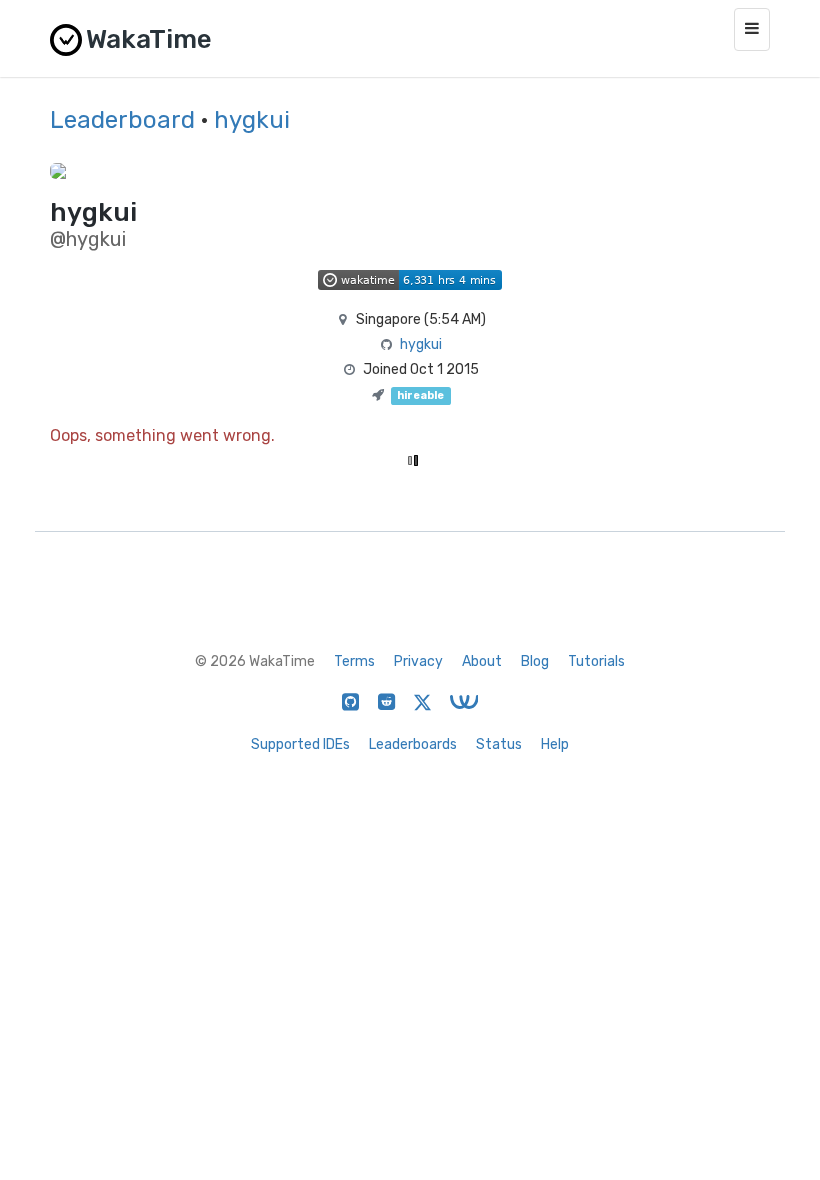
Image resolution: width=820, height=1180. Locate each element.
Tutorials (596, 661)
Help (555, 744)
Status (499, 744)
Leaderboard (122, 120)
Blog (535, 661)
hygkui (252, 120)
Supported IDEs (300, 744)
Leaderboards (413, 744)
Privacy (418, 661)
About (482, 661)
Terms (354, 661)
